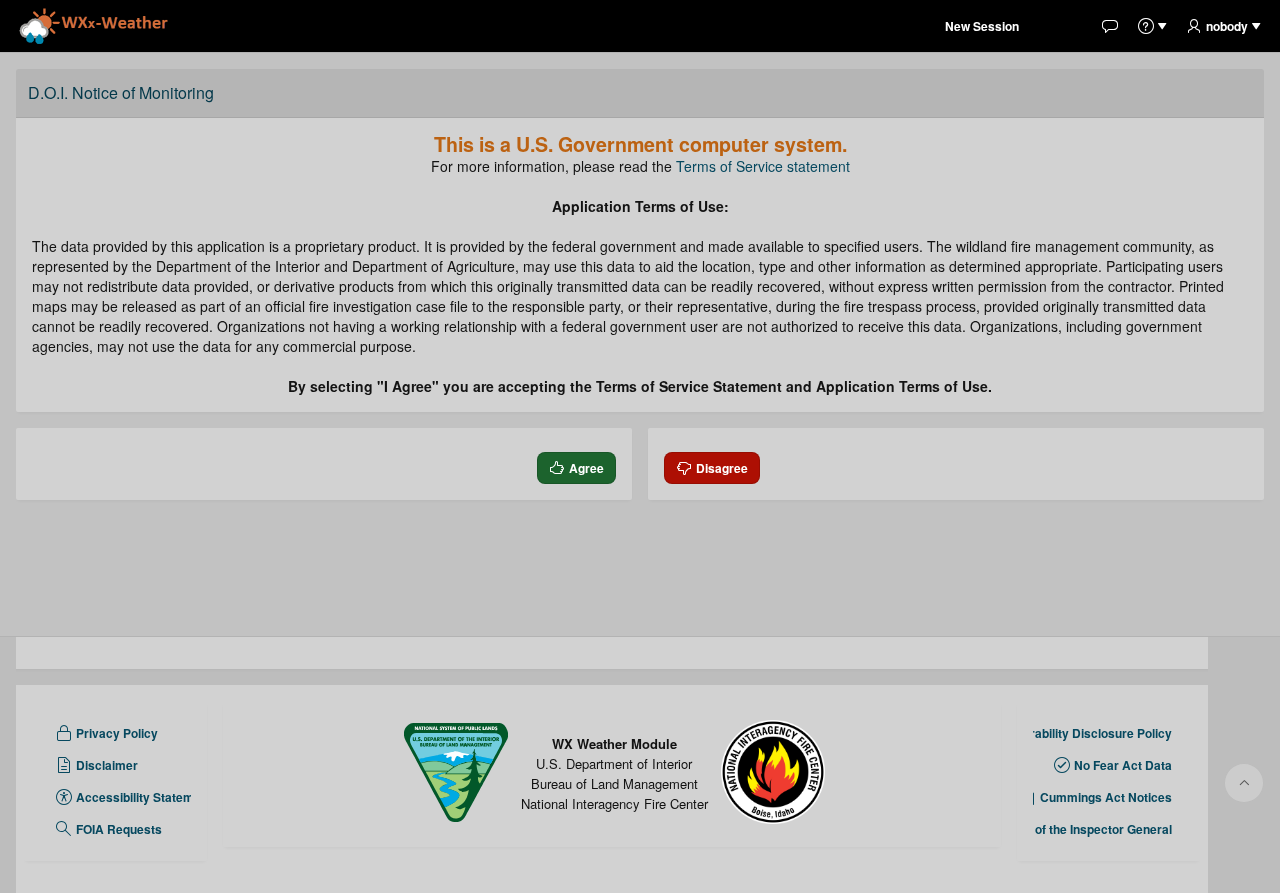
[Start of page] (1244, 783)
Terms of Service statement (763, 166)
